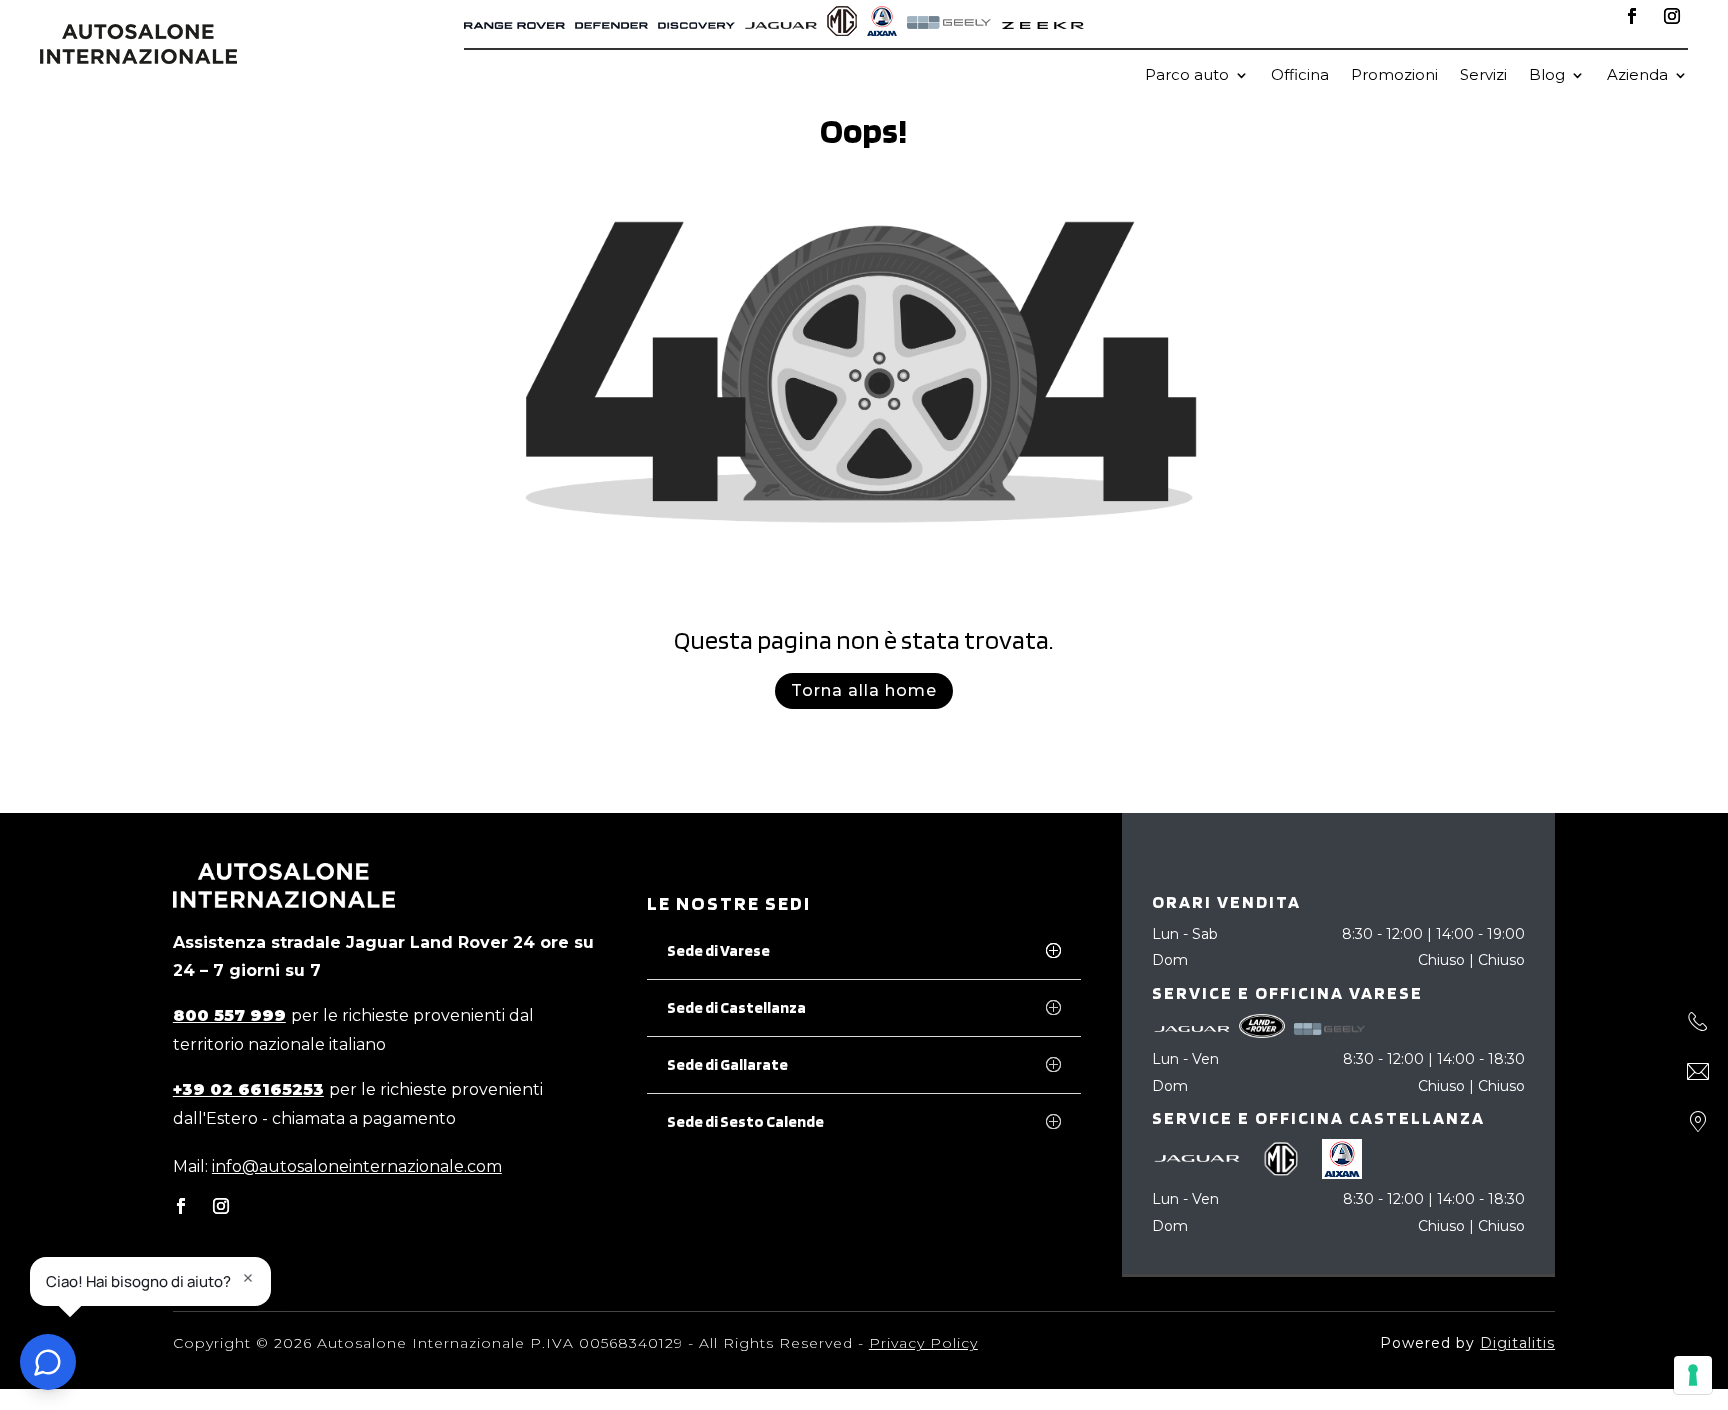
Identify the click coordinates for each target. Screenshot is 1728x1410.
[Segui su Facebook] (1632, 16)
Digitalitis (1517, 1343)
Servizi (1483, 76)
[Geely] (949, 24)
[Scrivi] (1698, 1072)
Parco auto (1187, 76)
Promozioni (1394, 76)
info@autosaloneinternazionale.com (357, 1166)
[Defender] (611, 24)
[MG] (842, 24)
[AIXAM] (882, 24)
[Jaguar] (781, 24)
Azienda (1637, 76)
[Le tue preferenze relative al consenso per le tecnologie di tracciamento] (1693, 1375)
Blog (1547, 76)
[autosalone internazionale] (138, 58)
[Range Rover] (514, 24)
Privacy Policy (923, 1343)
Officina (1300, 76)
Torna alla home (864, 690)
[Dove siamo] (1698, 1122)
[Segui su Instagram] (1672, 16)
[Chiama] (1698, 1022)
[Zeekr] (1043, 24)
